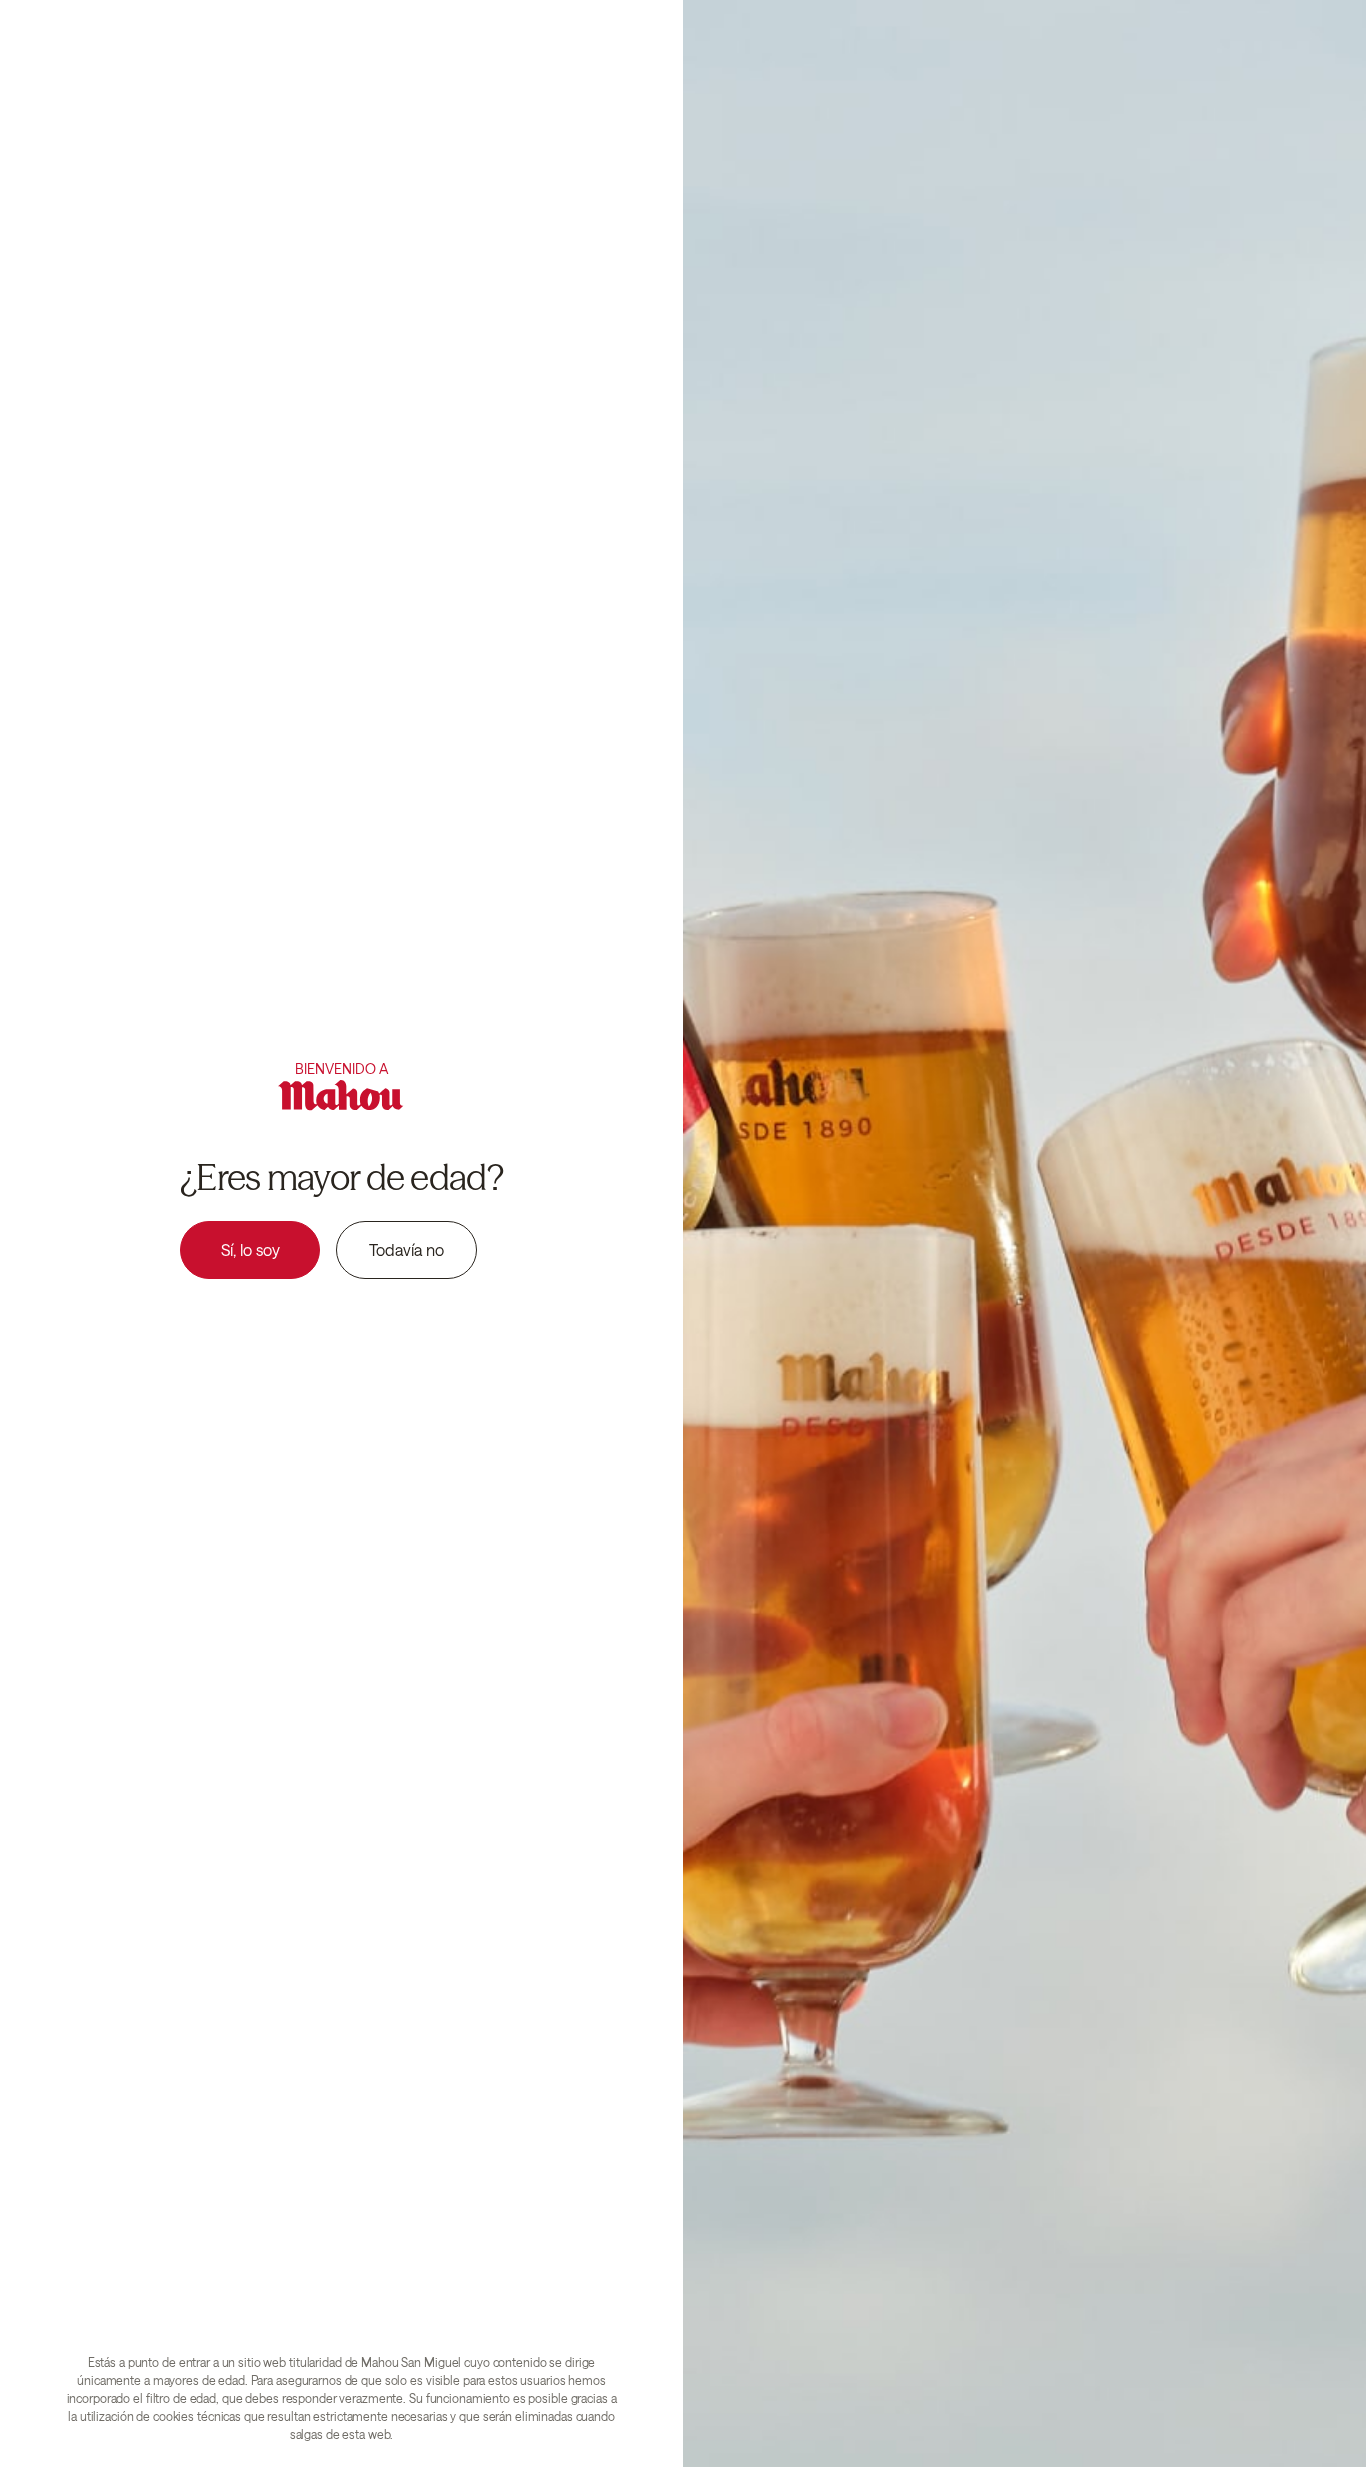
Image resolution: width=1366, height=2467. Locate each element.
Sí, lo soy (250, 1249)
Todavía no (406, 1249)
